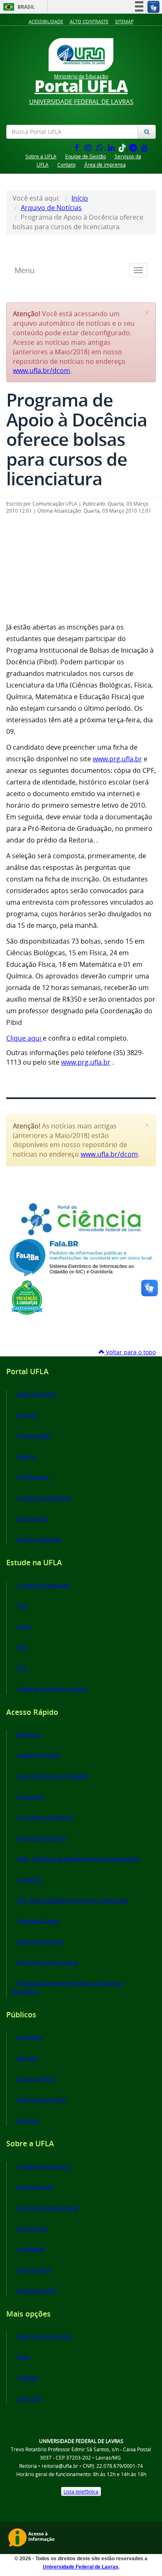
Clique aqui (25, 1038)
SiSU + (25, 1627)
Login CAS (29, 2398)
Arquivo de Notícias (51, 208)
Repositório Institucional (47, 1962)
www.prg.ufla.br (117, 759)
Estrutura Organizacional (48, 2208)
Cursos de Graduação (43, 1585)
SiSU (22, 1606)
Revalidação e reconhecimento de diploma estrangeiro (66, 1987)
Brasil (18, 7)
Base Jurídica (32, 2229)
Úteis (23, 2357)
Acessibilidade (46, 21)
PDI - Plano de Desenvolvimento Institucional (73, 1900)
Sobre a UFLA (41, 156)
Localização (31, 2249)
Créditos (27, 2378)
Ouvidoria (29, 1880)
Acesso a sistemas (39, 1539)
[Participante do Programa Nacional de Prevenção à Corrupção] (27, 1297)
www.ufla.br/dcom (42, 370)
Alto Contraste (89, 21)
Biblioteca (29, 1735)
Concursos (30, 1797)
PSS (22, 1668)
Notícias (27, 1415)
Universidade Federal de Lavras (81, 2567)
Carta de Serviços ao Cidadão (53, 1776)
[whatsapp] (101, 147)
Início (80, 198)
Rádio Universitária (40, 1942)
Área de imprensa (105, 165)
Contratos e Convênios (45, 1817)
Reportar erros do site (44, 2336)
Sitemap (124, 21)
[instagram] (89, 147)
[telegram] (134, 147)
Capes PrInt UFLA (38, 1755)
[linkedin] (112, 147)
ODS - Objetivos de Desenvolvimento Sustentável (78, 1859)
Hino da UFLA (34, 2270)
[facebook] (77, 147)
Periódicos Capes (38, 1921)
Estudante (30, 2037)
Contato (66, 165)
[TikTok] (123, 147)
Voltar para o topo (130, 1352)
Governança (32, 1519)
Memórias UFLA (37, 2291)
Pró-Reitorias (33, 1477)
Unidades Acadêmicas (44, 1498)
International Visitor (42, 2100)
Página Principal (37, 1394)
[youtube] (145, 147)
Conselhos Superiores (44, 2166)
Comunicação (34, 1436)
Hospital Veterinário (42, 1838)
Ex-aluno (28, 2120)
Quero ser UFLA (36, 2079)
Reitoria (27, 1456)
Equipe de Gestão (86, 156)
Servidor (27, 2058)
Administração (35, 2187)
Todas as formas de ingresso (52, 1689)
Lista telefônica (81, 2491)
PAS (22, 1648)
